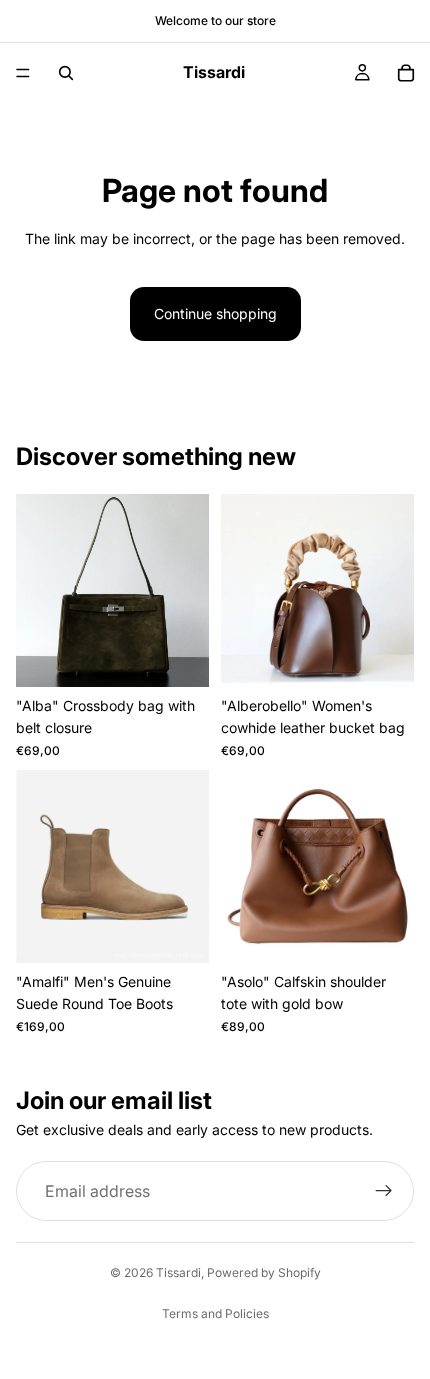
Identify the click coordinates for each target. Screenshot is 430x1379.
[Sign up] (384, 1191)
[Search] (66, 73)
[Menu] (23, 73)
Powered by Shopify (264, 1272)
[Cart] (406, 73)
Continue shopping (215, 313)
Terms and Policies (215, 1313)
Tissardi (178, 1272)
